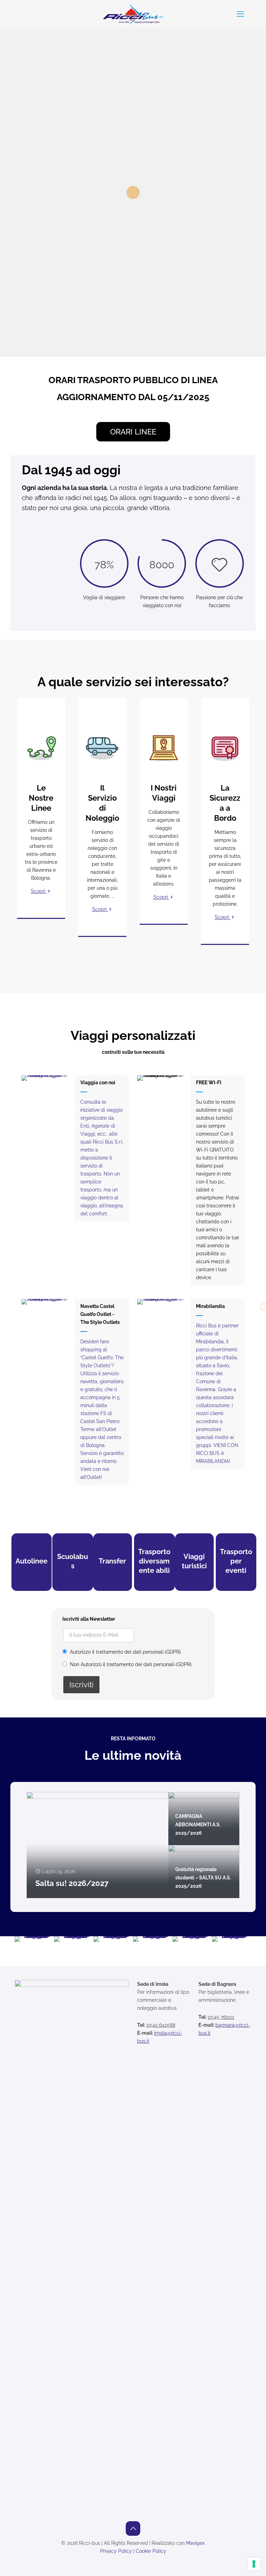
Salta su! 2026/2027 (72, 1883)
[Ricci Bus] (133, 14)
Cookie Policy (151, 2551)
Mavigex (195, 2543)
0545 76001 (221, 2017)
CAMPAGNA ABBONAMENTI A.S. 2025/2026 (198, 1825)
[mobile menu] (240, 14)
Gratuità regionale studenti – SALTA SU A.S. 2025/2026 (203, 1878)
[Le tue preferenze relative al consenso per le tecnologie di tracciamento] (254, 2564)
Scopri (39, 891)
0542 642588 (161, 2025)
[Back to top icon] (133, 2528)
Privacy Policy (116, 2551)
